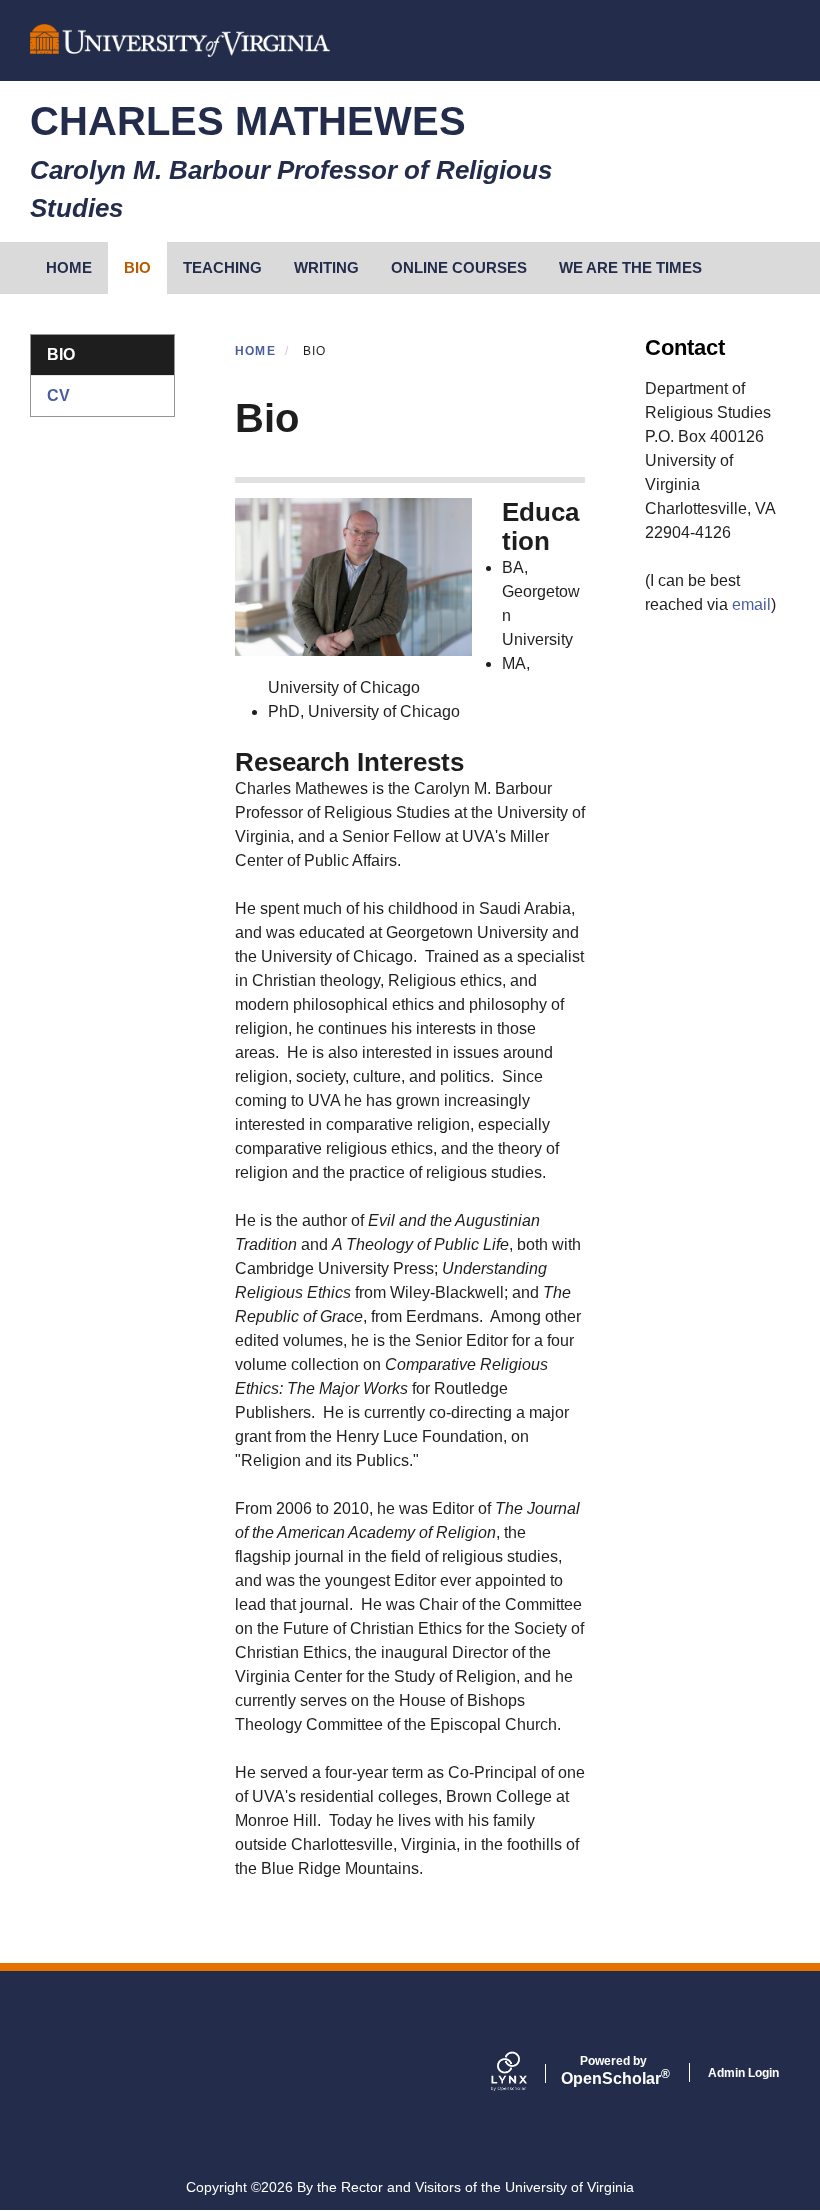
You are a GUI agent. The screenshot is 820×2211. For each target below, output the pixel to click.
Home (255, 351)
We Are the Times (630, 267)
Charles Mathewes (248, 121)
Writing (326, 267)
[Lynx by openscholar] (526, 2073)
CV (58, 395)
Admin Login (743, 2073)
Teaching (222, 267)
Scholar (613, 2071)
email (751, 604)
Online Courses (459, 267)
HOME (69, 267)
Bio (137, 267)
